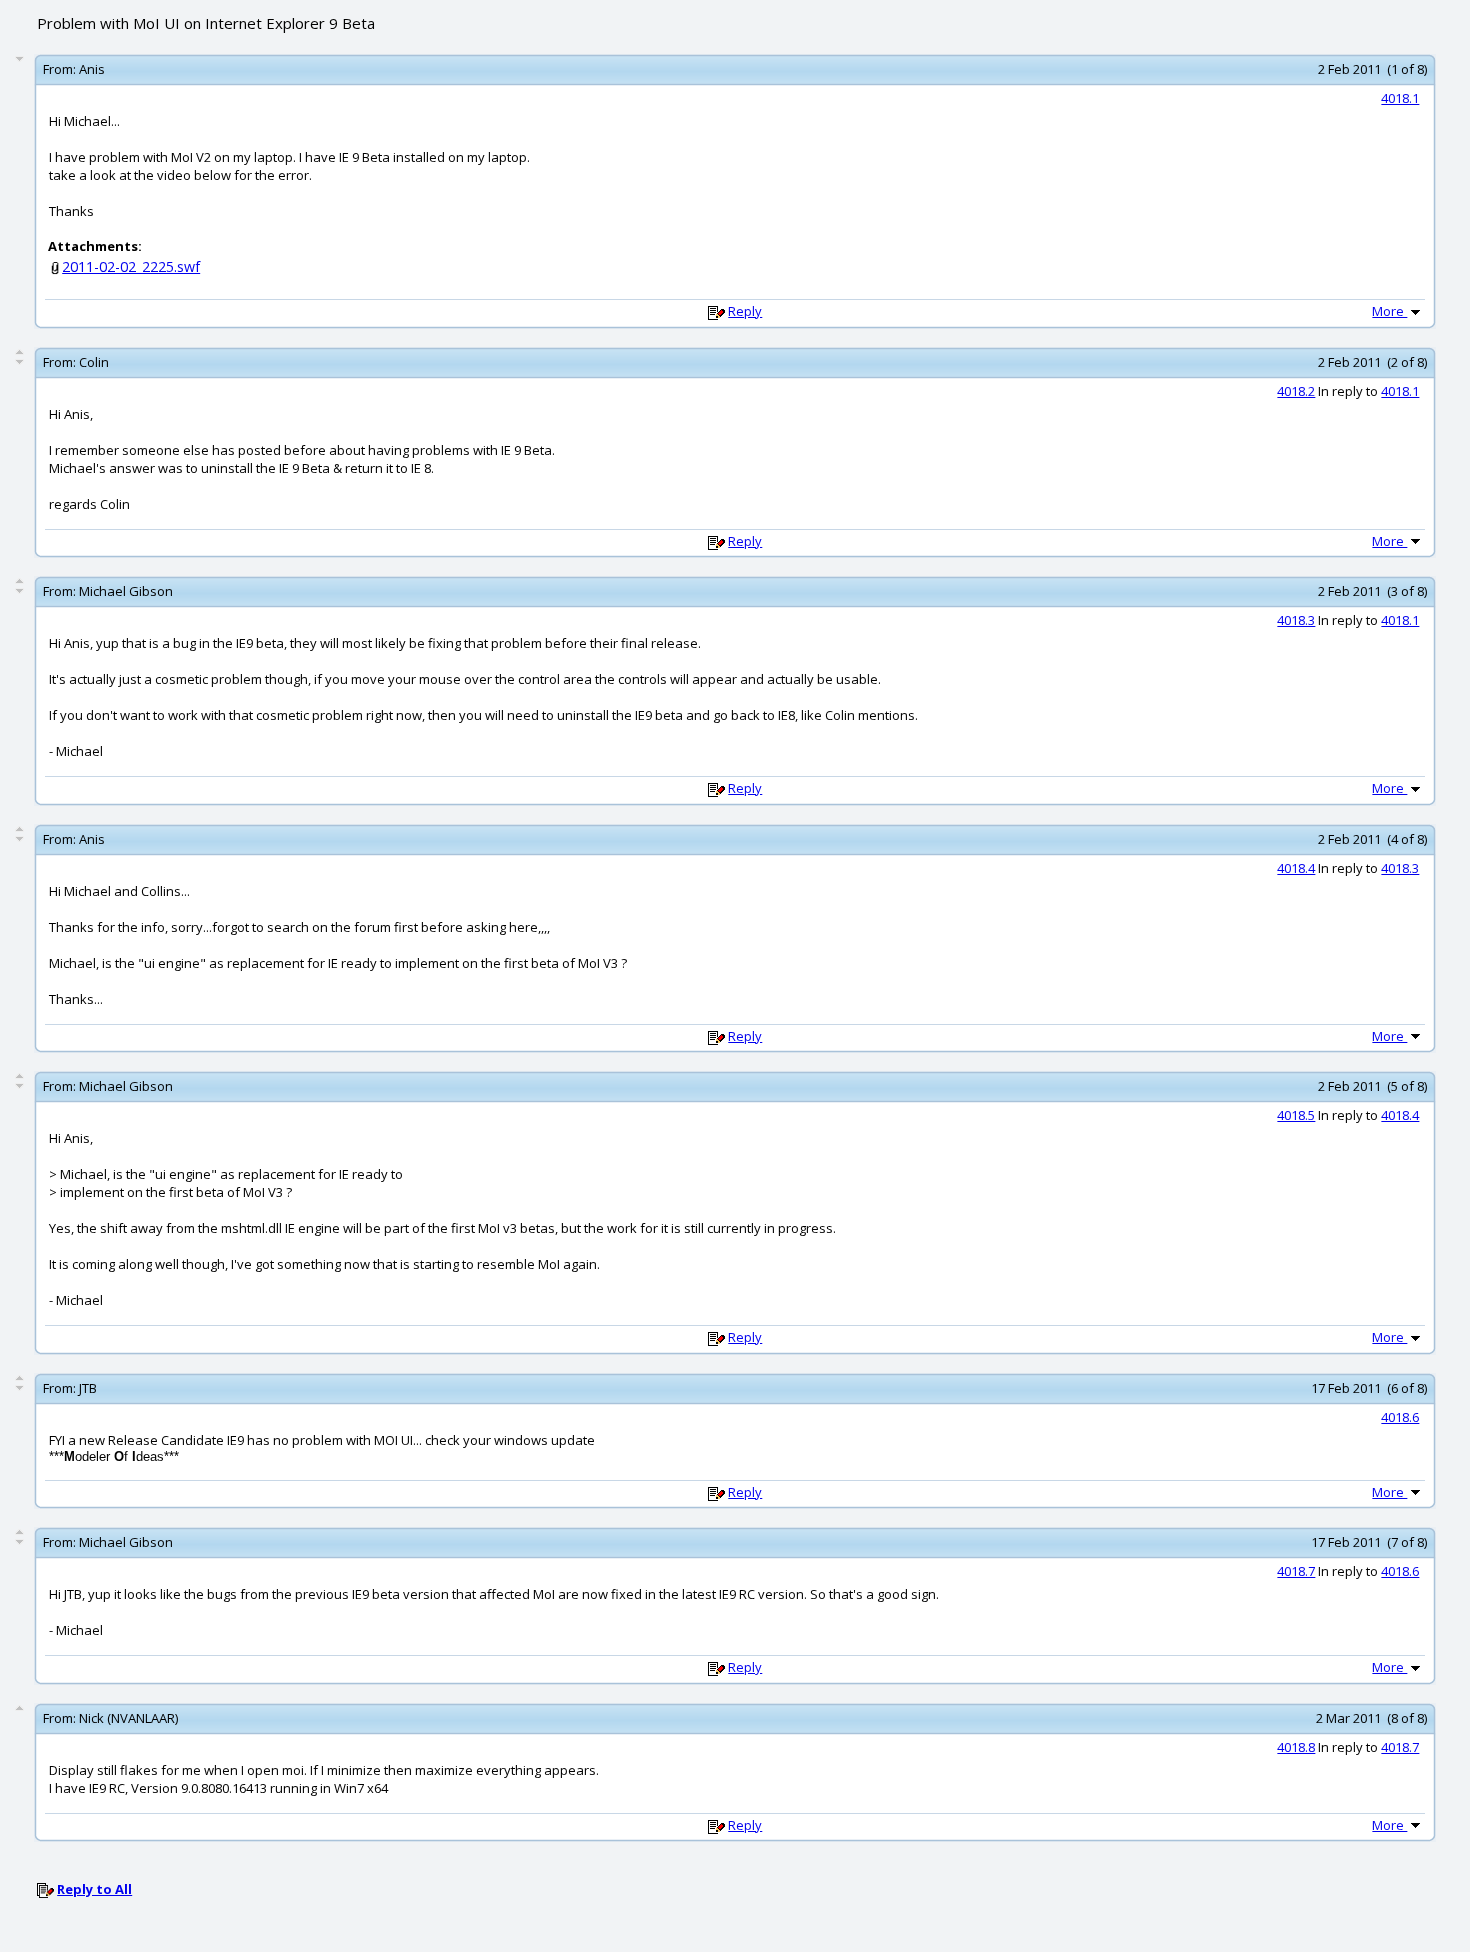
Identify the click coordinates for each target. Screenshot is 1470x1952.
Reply (745, 311)
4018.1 (1400, 98)
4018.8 (1296, 1747)
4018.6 (1400, 1417)
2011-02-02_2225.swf (131, 266)
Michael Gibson (126, 591)
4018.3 (1296, 620)
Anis (92, 69)
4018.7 (1296, 1571)
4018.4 (1296, 868)
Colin (94, 362)
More (1389, 311)
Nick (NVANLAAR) (128, 1718)
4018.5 (1296, 1115)
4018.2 (1296, 391)
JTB (88, 1388)
